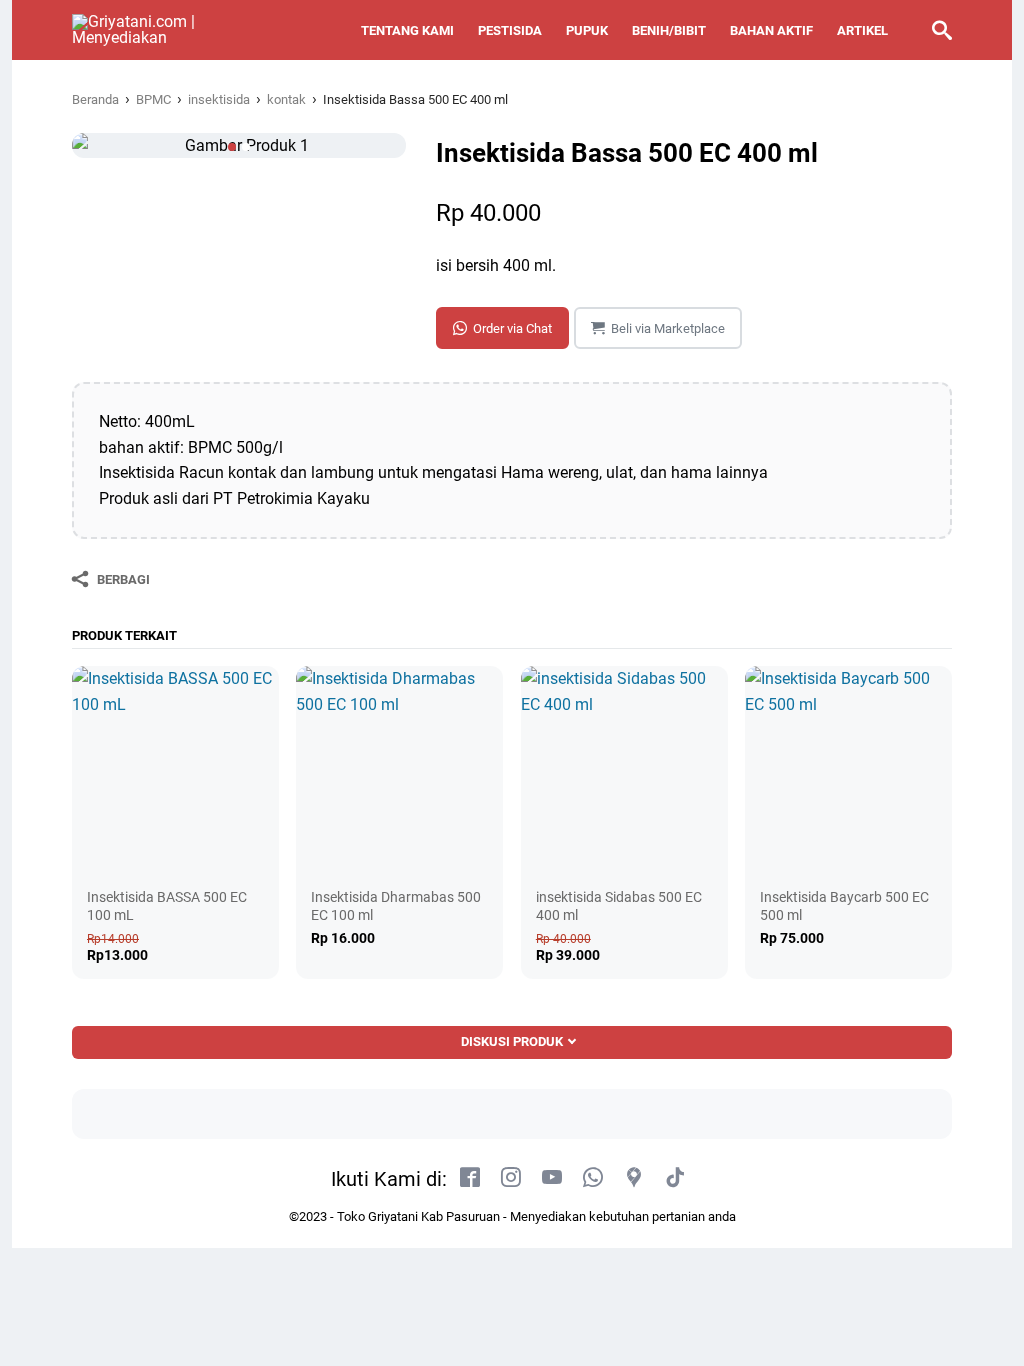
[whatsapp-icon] (593, 1178)
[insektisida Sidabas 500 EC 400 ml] (624, 769)
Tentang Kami (407, 30)
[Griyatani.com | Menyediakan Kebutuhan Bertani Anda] (154, 30)
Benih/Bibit (669, 30)
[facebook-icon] (470, 1178)
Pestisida (510, 30)
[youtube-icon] (552, 1178)
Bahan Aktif (771, 30)
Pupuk (587, 30)
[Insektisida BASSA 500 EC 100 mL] (175, 769)
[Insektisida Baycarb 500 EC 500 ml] (848, 769)
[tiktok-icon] (675, 1178)
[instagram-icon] (511, 1178)
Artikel (862, 30)
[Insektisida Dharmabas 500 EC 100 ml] (399, 769)
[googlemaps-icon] (634, 1178)
